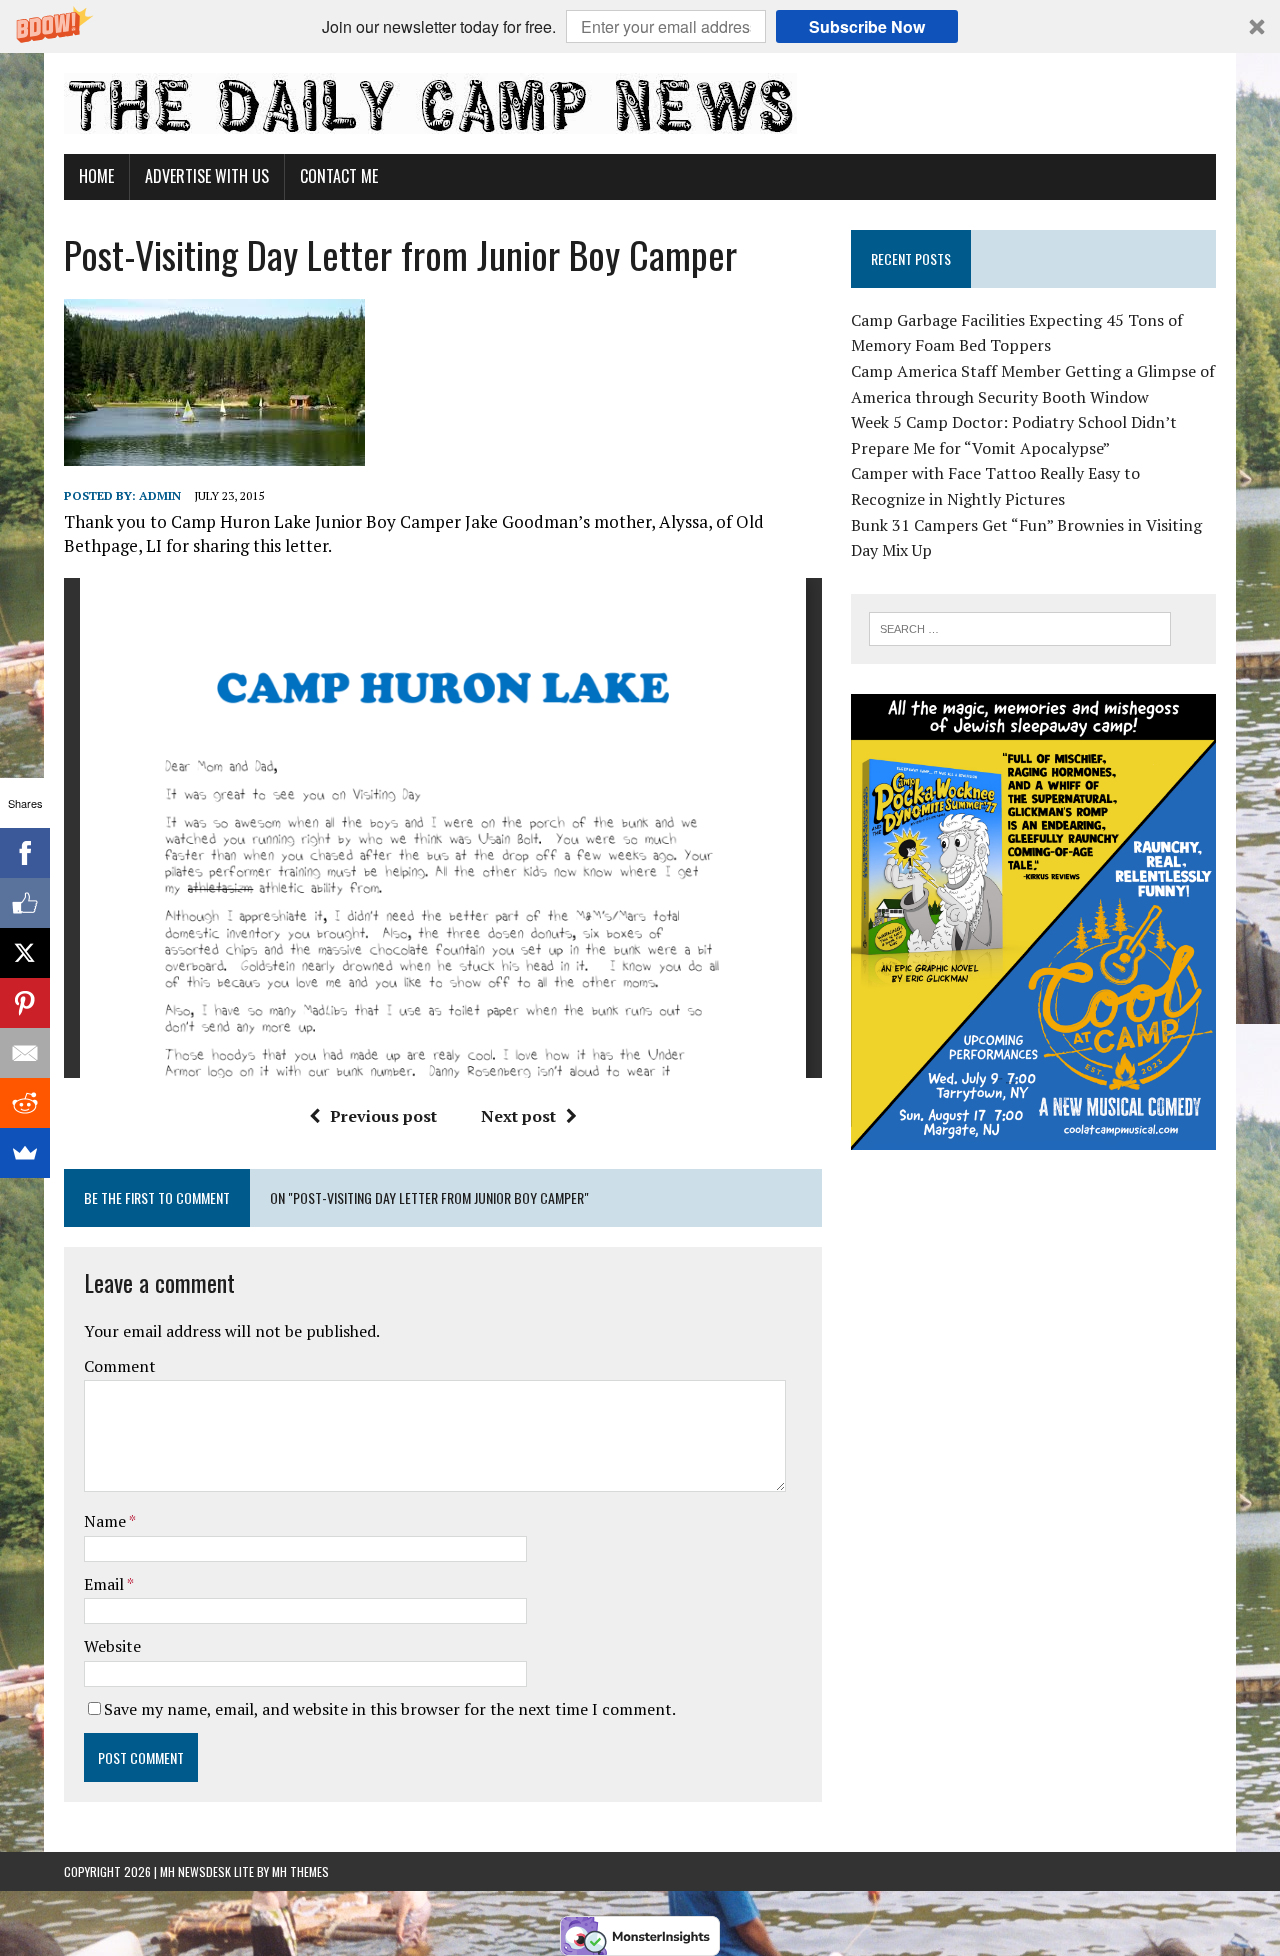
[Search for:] (1020, 627)
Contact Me (339, 176)
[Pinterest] (25, 1003)
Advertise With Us (207, 176)
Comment (120, 1366)
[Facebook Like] (25, 903)
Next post (518, 1116)
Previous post (383, 1116)
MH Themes (300, 1871)
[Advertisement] (1034, 1305)
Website (112, 1646)
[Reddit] (25, 1103)
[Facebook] (25, 853)
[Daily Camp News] (640, 103)
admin (160, 495)
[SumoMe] (25, 1153)
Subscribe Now (867, 26)
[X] (25, 953)
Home (96, 176)
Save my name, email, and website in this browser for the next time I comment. (390, 1709)
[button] (640, 26)
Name (106, 1521)
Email (105, 1584)
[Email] (25, 1053)
